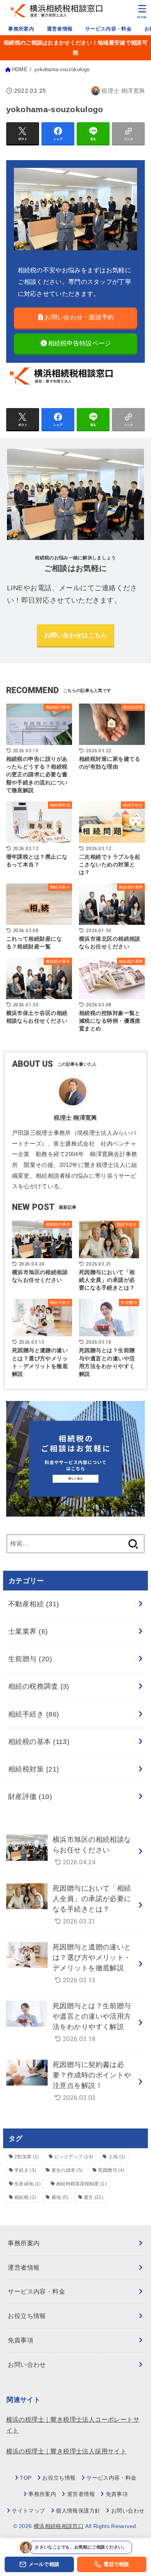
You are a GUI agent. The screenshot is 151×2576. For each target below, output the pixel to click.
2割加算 (27, 2157)
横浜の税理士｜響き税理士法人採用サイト (67, 2451)
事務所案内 (21, 29)
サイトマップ (28, 2511)
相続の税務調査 (39, 1686)
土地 (117, 2157)
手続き (25, 2170)
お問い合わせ (27, 2365)
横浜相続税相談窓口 (59, 2526)
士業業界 (28, 1631)
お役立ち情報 (27, 2316)
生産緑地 (27, 2184)
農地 (60, 2197)
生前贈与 (30, 1659)
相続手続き (34, 1714)
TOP (26, 2478)
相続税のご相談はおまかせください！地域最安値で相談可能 (75, 48)
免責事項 (21, 2340)
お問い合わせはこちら (76, 635)
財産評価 (30, 1797)
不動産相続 (34, 1604)
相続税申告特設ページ (80, 343)
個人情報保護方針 (78, 2511)
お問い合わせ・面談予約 (79, 317)
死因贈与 (111, 2170)
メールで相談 (44, 2564)
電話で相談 (116, 2564)
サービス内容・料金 (108, 29)
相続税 (25, 2197)
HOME (20, 70)
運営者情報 (60, 29)
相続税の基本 (39, 1742)
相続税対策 (34, 1769)
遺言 (94, 2197)
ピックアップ (74, 2157)
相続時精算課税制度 (81, 2184)
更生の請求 (67, 2170)
